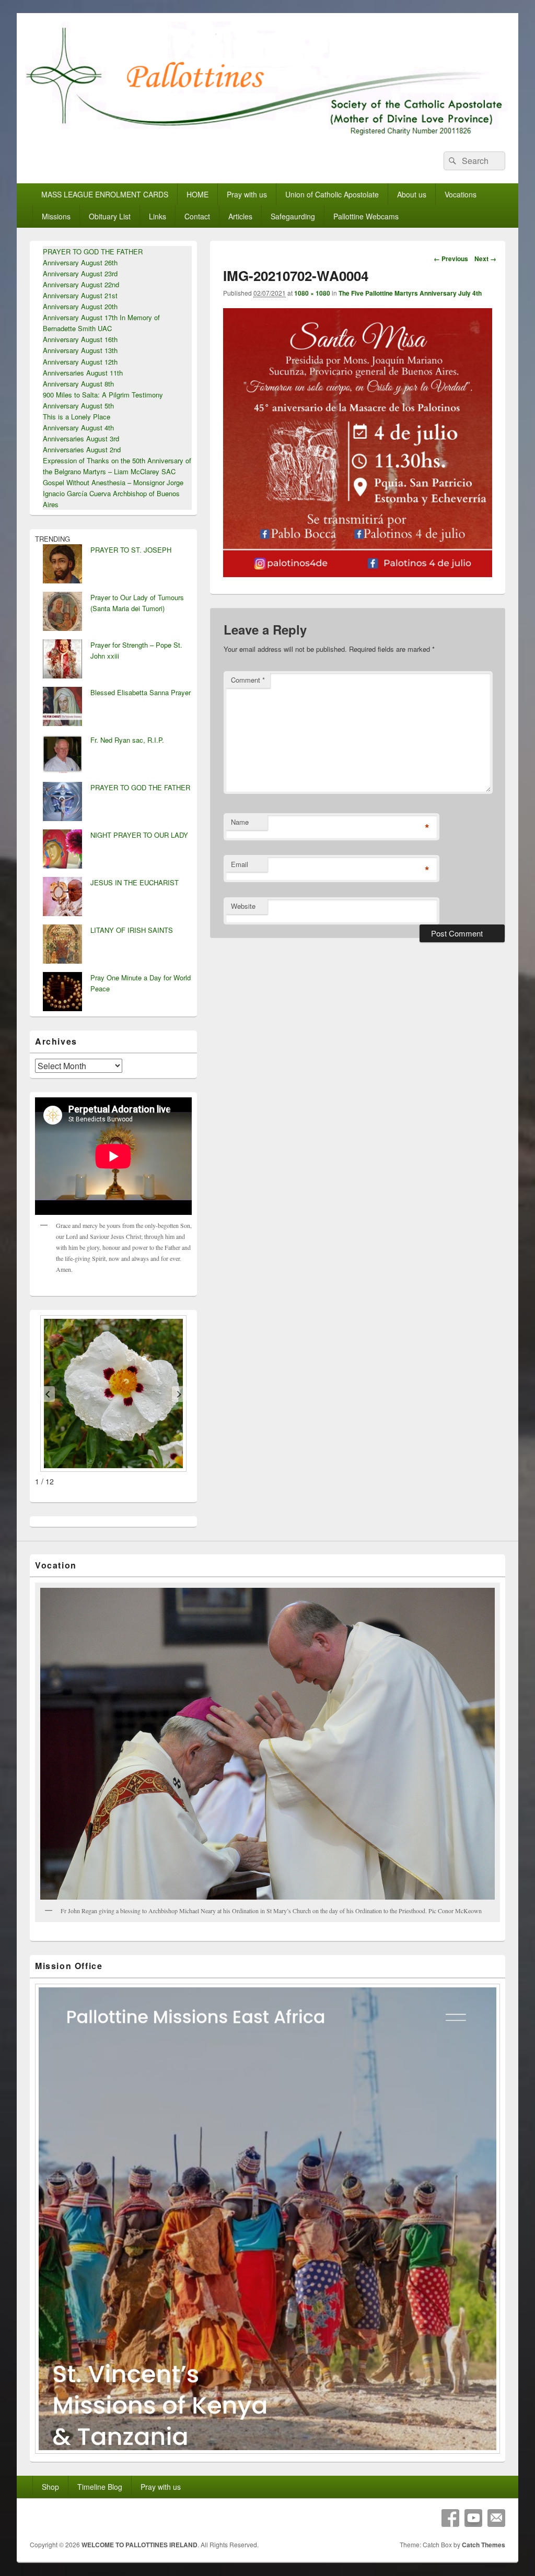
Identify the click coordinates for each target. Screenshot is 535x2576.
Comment (248, 680)
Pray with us (247, 194)
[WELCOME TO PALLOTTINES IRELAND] (267, 135)
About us (412, 194)
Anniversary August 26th (80, 262)
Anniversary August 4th (78, 428)
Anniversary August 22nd (81, 284)
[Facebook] (450, 2518)
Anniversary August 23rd (80, 273)
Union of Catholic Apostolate (332, 194)
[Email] (496, 2518)
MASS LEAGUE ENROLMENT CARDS (105, 194)
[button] (48, 1394)
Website (243, 906)
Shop (50, 2487)
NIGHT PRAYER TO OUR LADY (139, 835)
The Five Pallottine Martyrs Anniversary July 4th (410, 293)
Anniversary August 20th (80, 306)
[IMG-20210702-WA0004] (358, 574)
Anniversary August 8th (78, 384)
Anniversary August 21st (80, 295)
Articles (240, 216)
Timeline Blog (100, 2487)
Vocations (461, 194)
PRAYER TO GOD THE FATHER (93, 251)
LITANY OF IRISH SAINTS (132, 930)
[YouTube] (473, 2518)
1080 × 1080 (312, 293)
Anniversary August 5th (78, 406)
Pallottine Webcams (366, 216)
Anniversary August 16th (80, 339)
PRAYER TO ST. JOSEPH (131, 550)
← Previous (451, 259)
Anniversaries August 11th (83, 373)
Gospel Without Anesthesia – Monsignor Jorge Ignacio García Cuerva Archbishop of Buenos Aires (113, 493)
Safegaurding (293, 216)
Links (158, 216)
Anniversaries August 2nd (82, 449)
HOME (197, 194)
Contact (197, 216)
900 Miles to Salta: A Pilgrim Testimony (103, 395)
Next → (485, 259)
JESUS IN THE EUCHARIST (135, 882)
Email (240, 864)
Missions (56, 216)
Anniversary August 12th (80, 362)
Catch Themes (484, 2545)
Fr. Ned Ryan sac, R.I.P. (127, 740)
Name (240, 822)
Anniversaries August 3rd (81, 438)
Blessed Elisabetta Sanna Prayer (141, 692)
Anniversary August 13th (80, 350)
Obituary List (110, 216)
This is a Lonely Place (77, 417)
